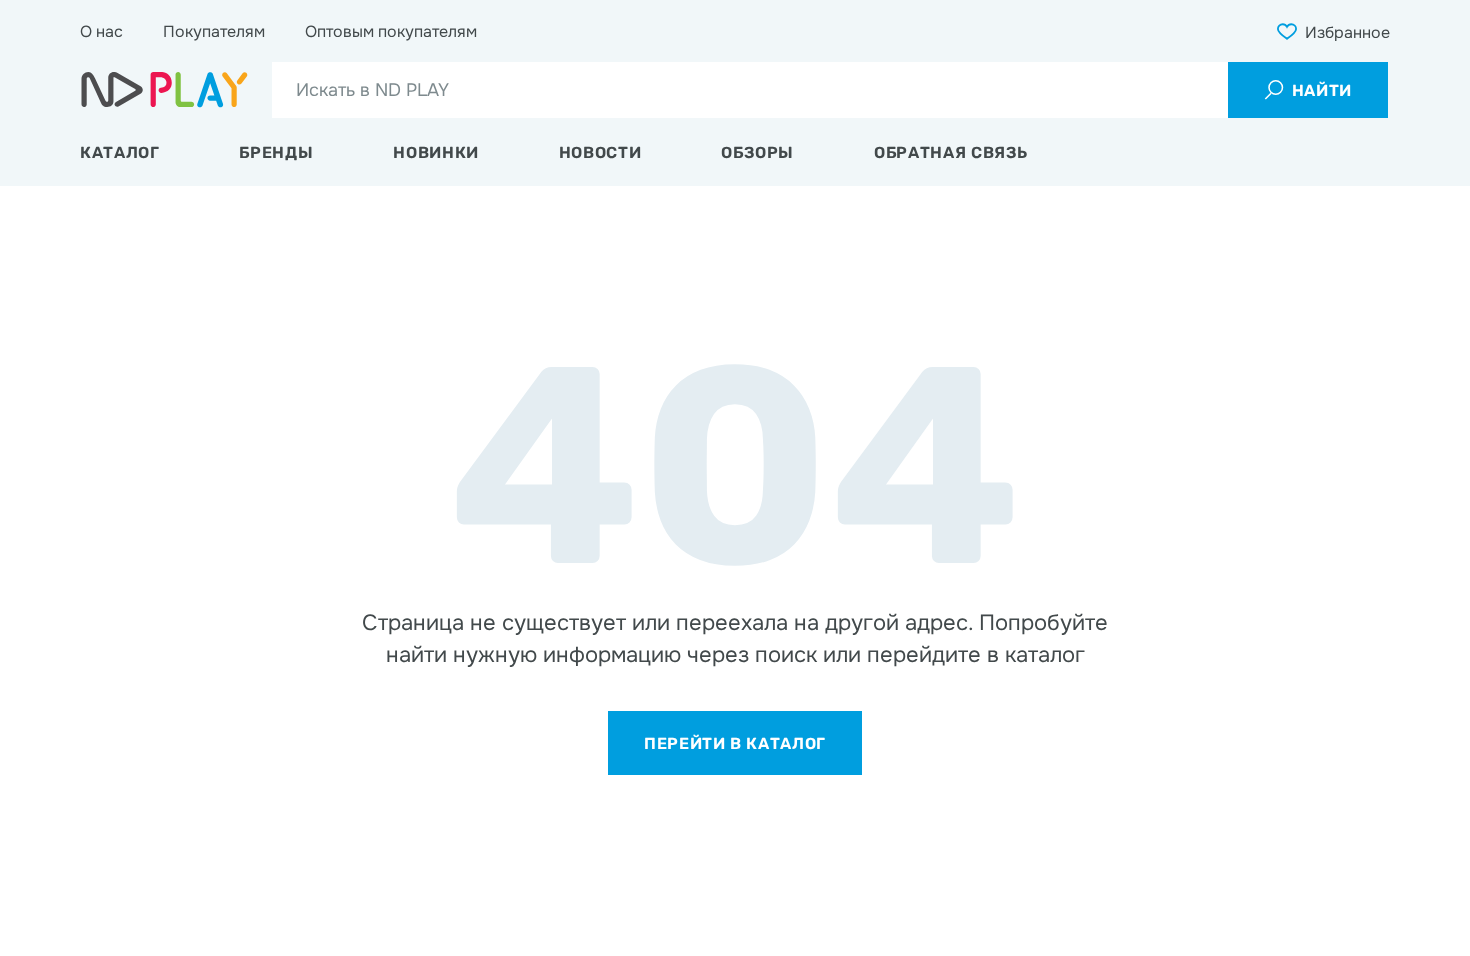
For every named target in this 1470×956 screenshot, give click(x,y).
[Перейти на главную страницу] (164, 90)
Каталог (119, 152)
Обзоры (757, 152)
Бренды (276, 152)
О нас (101, 31)
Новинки (435, 152)
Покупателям (214, 31)
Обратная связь (951, 152)
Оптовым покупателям (391, 31)
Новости (600, 152)
